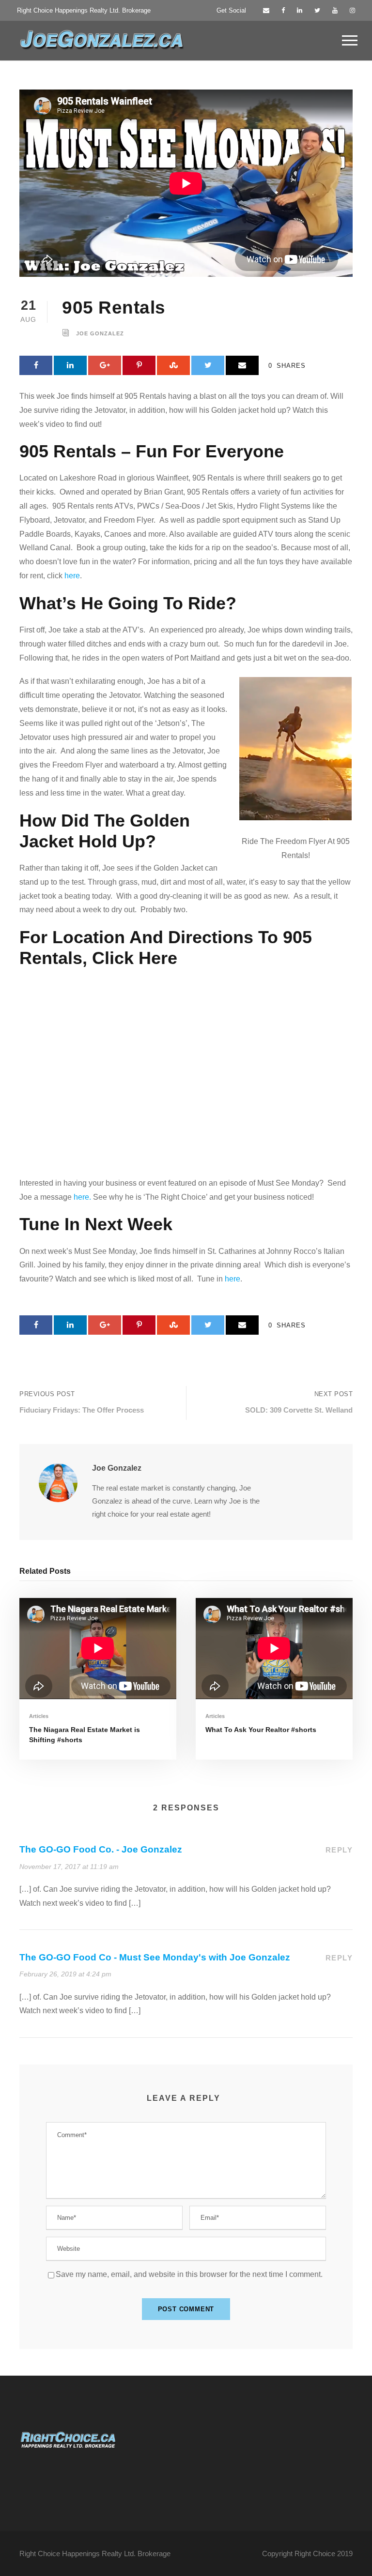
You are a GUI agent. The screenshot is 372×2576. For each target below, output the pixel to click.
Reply (339, 1850)
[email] (266, 10)
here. (82, 1197)
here (72, 576)
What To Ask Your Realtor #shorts (261, 1730)
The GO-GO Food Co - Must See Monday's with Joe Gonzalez (155, 1957)
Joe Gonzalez (100, 333)
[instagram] (352, 10)
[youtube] (335, 10)
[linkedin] (300, 10)
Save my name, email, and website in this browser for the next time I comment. (189, 2274)
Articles (39, 1716)
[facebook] (283, 10)
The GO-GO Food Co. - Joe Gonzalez (101, 1849)
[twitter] (317, 10)
